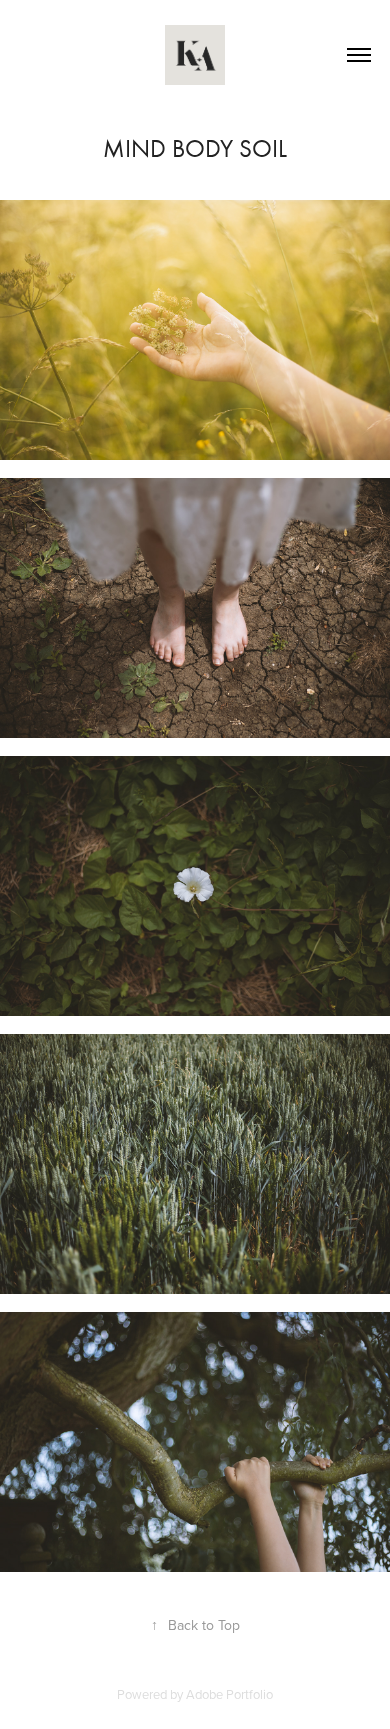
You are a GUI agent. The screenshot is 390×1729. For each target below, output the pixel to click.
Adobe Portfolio (229, 1694)
